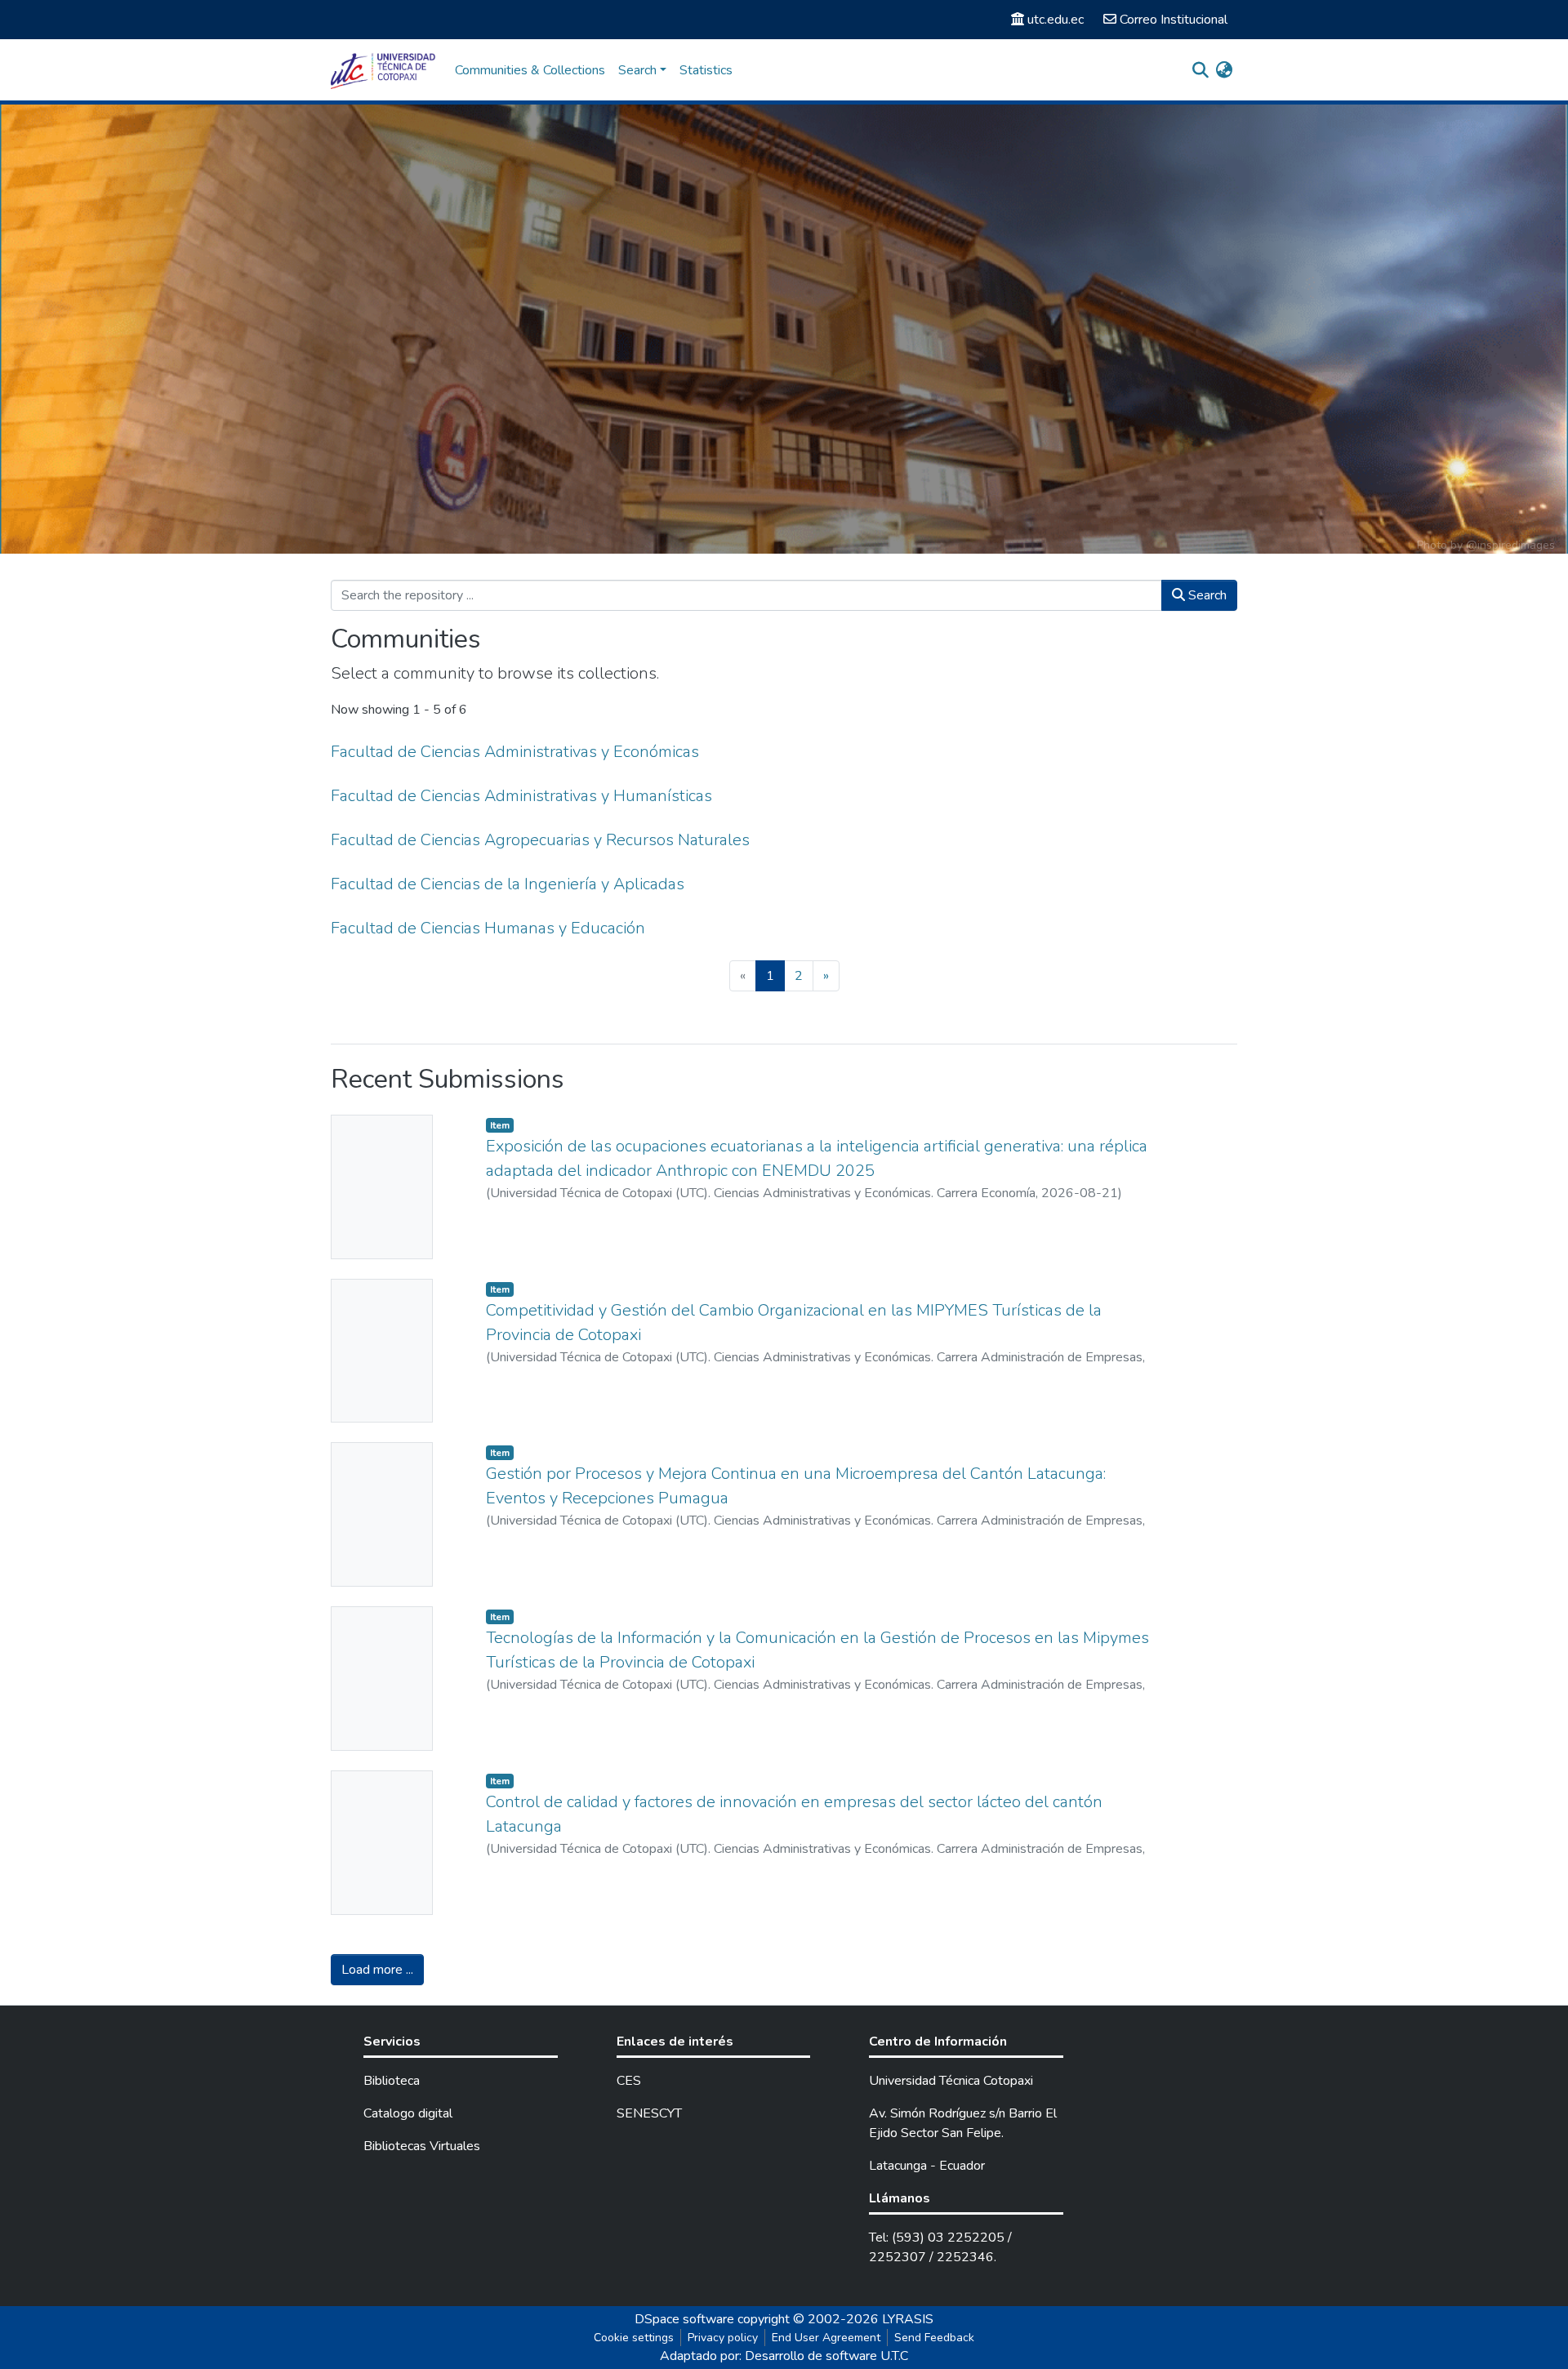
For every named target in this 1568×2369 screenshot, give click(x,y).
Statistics (706, 70)
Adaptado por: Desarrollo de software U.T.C (784, 2356)
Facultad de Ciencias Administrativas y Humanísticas (521, 796)
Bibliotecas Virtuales (422, 2146)
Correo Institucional (1174, 20)
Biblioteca (392, 2081)
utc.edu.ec (1056, 20)
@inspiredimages (1510, 545)
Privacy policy (723, 2338)
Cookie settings (634, 2338)
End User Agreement (826, 2338)
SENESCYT (649, 2113)
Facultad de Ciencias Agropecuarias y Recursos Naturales (540, 840)
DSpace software (684, 2319)
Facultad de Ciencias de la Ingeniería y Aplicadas (508, 884)
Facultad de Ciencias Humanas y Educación (488, 928)
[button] (1224, 70)
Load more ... (377, 1970)
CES (629, 2081)
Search (1206, 595)
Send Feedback (934, 2338)
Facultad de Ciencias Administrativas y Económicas (515, 752)
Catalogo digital (408, 2113)
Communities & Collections (530, 70)
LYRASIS (908, 2319)
